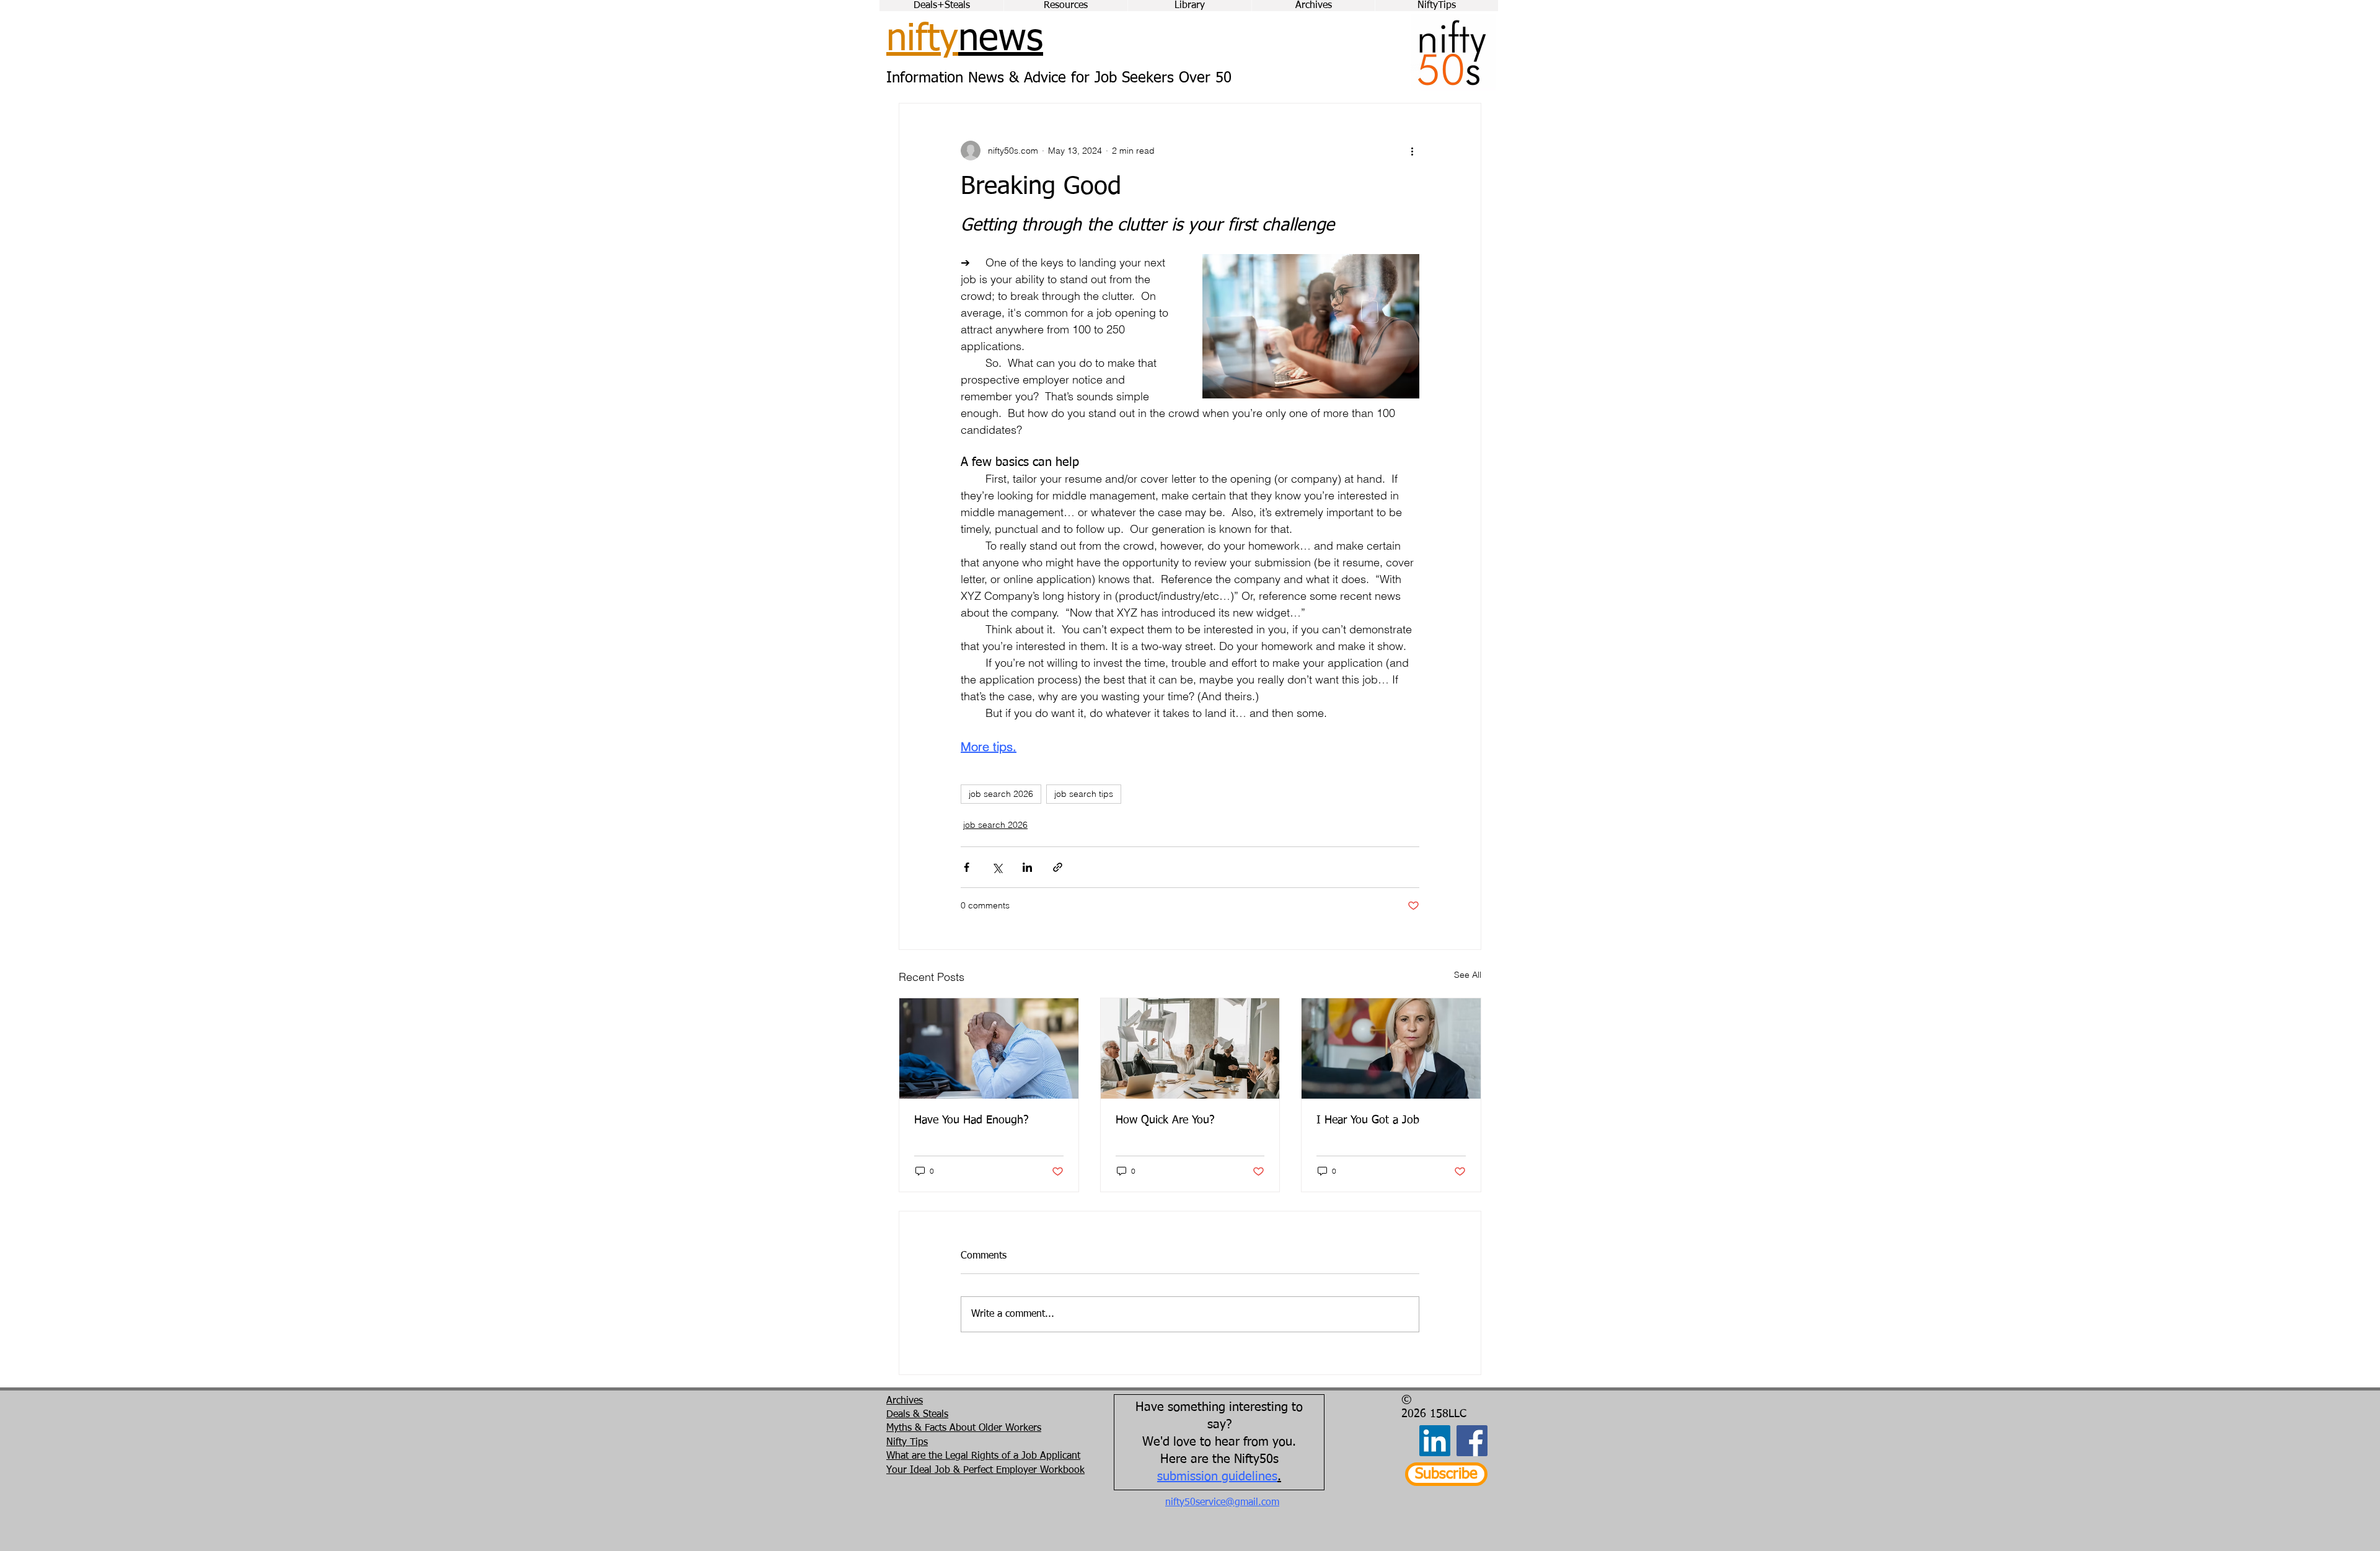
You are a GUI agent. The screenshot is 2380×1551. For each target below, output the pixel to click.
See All (1468, 975)
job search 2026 (1001, 794)
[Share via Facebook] (967, 867)
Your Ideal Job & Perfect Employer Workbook (985, 1470)
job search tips (1084, 794)
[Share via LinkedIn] (1027, 867)
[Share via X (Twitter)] (997, 867)
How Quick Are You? (1165, 1120)
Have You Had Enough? (972, 1120)
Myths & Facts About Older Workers (964, 1428)
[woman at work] (1391, 1048)
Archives (905, 1401)
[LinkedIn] (1435, 1441)
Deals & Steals (917, 1415)
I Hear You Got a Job (1368, 1120)
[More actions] (1412, 151)
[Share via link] (1058, 867)
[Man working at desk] (989, 1048)
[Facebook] (1472, 1441)
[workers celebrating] (1190, 1048)
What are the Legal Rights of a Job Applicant (983, 1456)
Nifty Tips (907, 1443)
